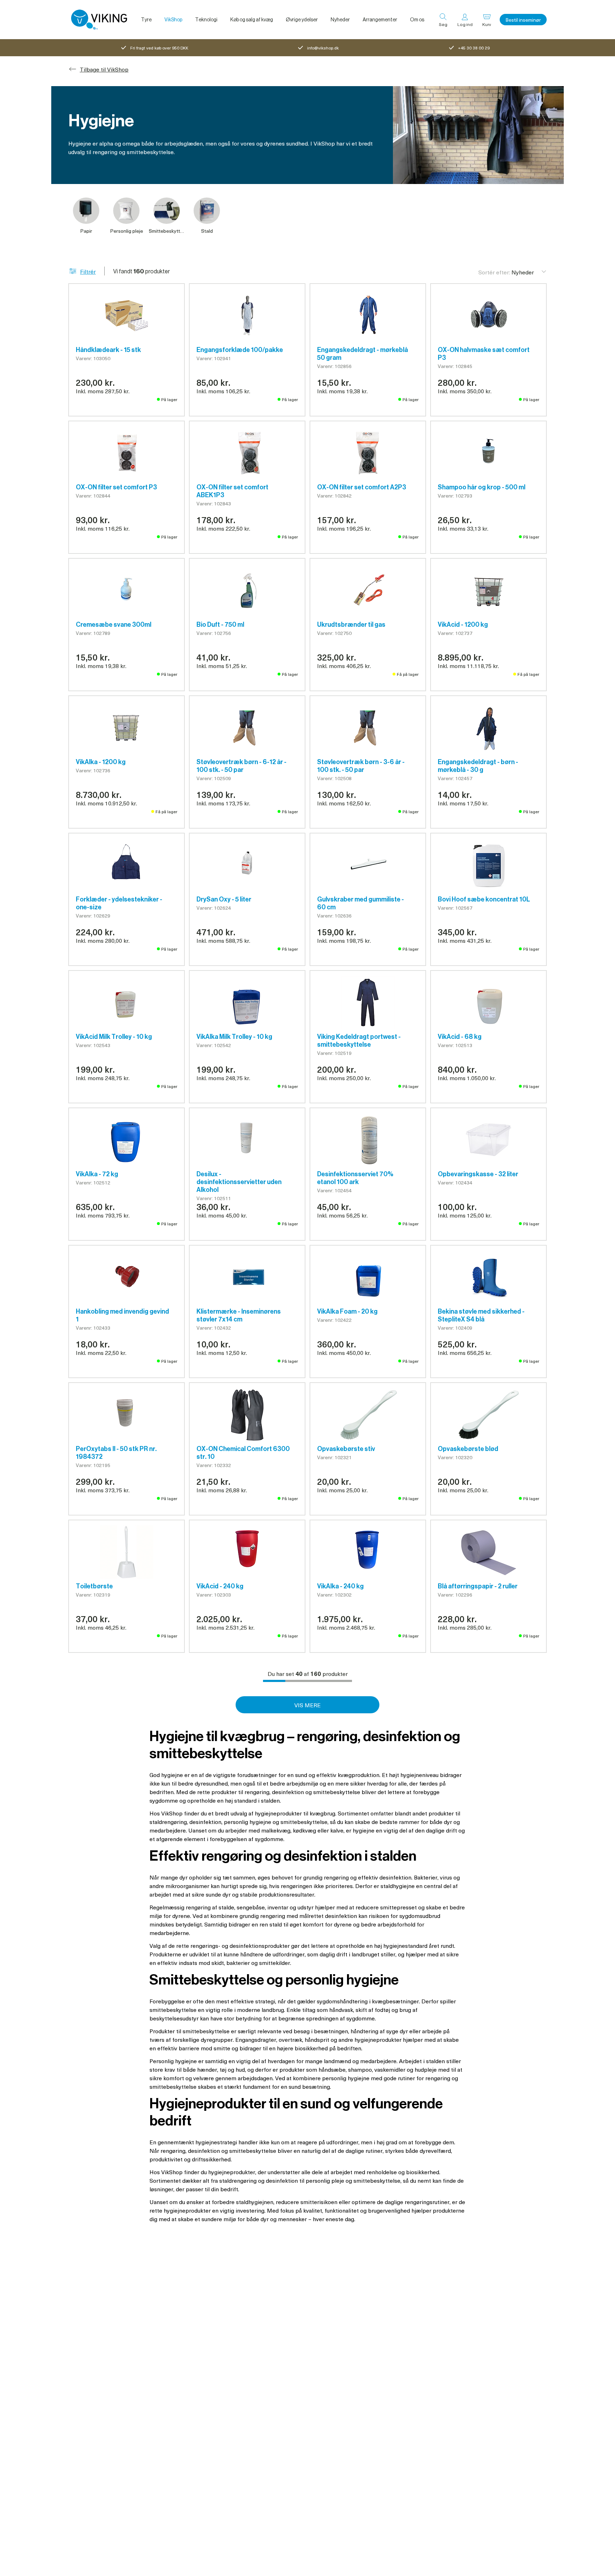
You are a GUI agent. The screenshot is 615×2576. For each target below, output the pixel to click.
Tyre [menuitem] (146, 20)
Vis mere (307, 1705)
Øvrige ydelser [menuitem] (302, 20)
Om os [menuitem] (417, 20)
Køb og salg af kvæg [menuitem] (252, 20)
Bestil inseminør (523, 20)
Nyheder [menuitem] (340, 20)
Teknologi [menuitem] (206, 20)
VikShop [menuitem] (173, 20)
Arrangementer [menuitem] (380, 20)
